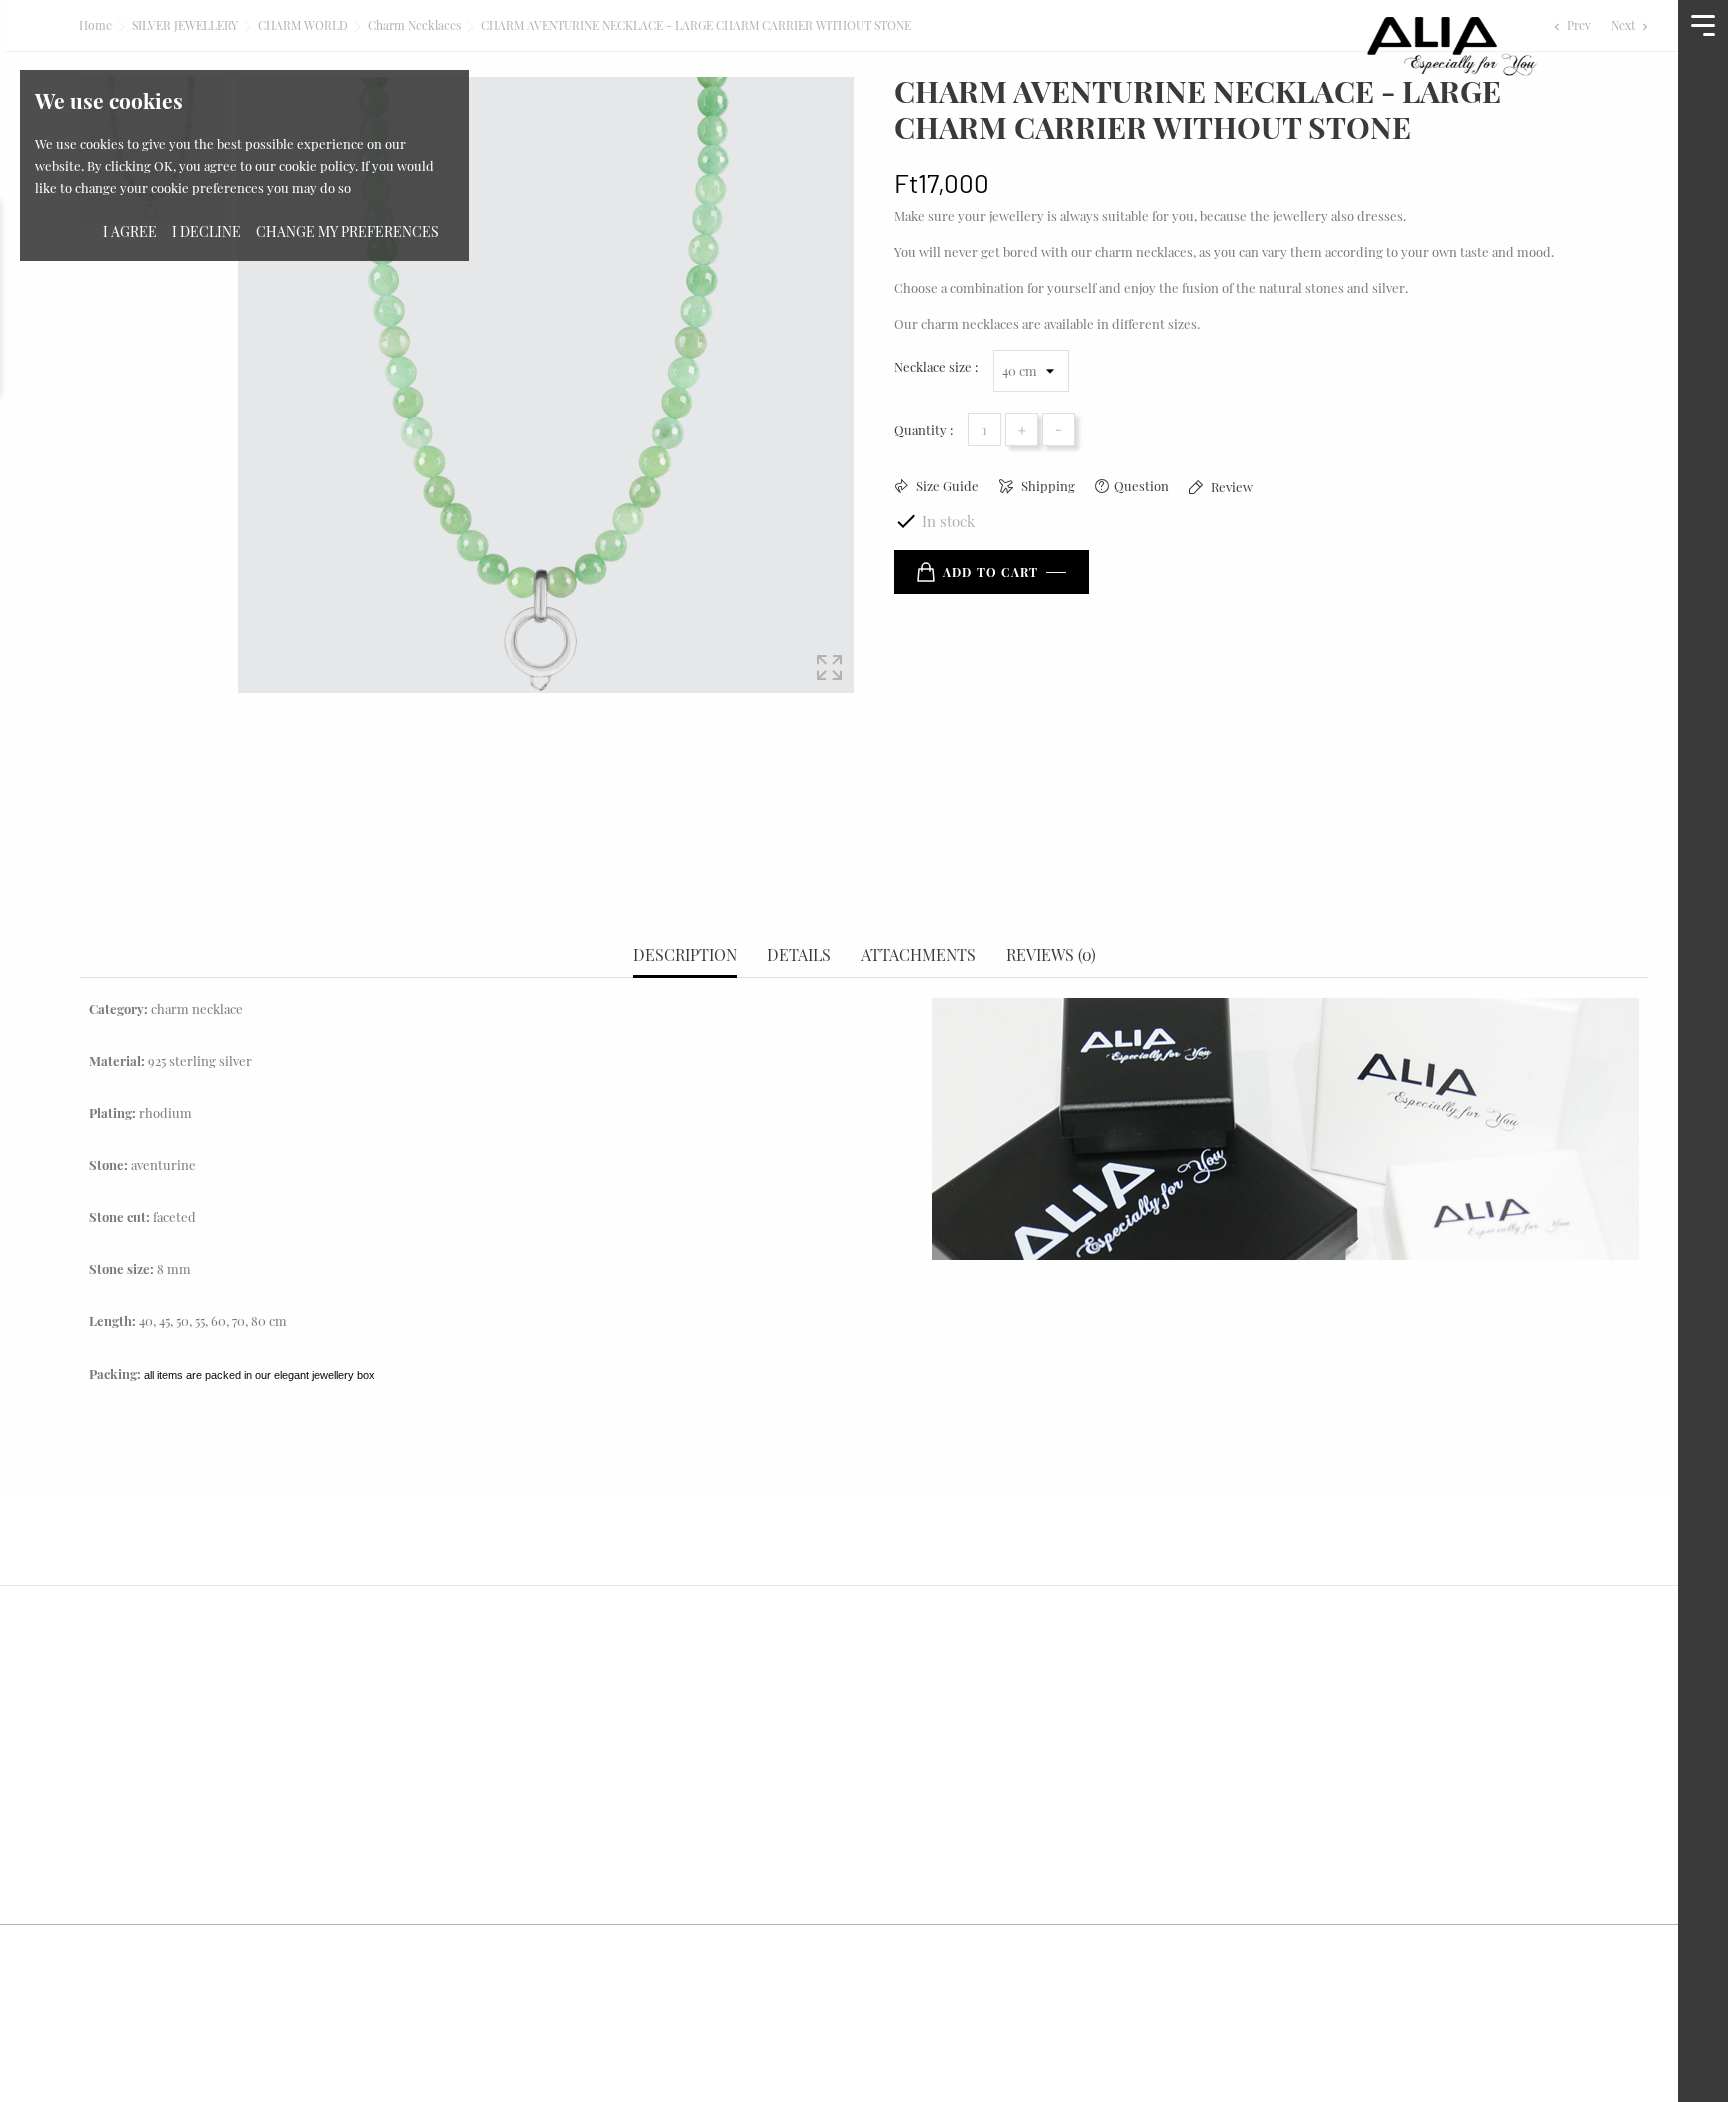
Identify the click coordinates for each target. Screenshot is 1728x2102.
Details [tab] (799, 955)
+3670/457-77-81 (171, 1840)
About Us (509, 1688)
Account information (1348, 1688)
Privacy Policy (924, 1764)
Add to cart (990, 572)
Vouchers (1305, 1839)
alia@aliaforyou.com (189, 1878)
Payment (905, 1802)
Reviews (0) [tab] (1051, 955)
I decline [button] (206, 231)
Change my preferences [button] (347, 231)
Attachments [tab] (918, 955)
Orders (1297, 1764)
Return (899, 1839)
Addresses (1308, 1802)
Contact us (516, 1764)
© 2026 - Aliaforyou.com (150, 1957)
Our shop (510, 1802)
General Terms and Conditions (985, 1688)
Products (509, 1726)
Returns (1300, 1726)
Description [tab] (685, 955)
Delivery (904, 1726)
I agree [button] (130, 231)
